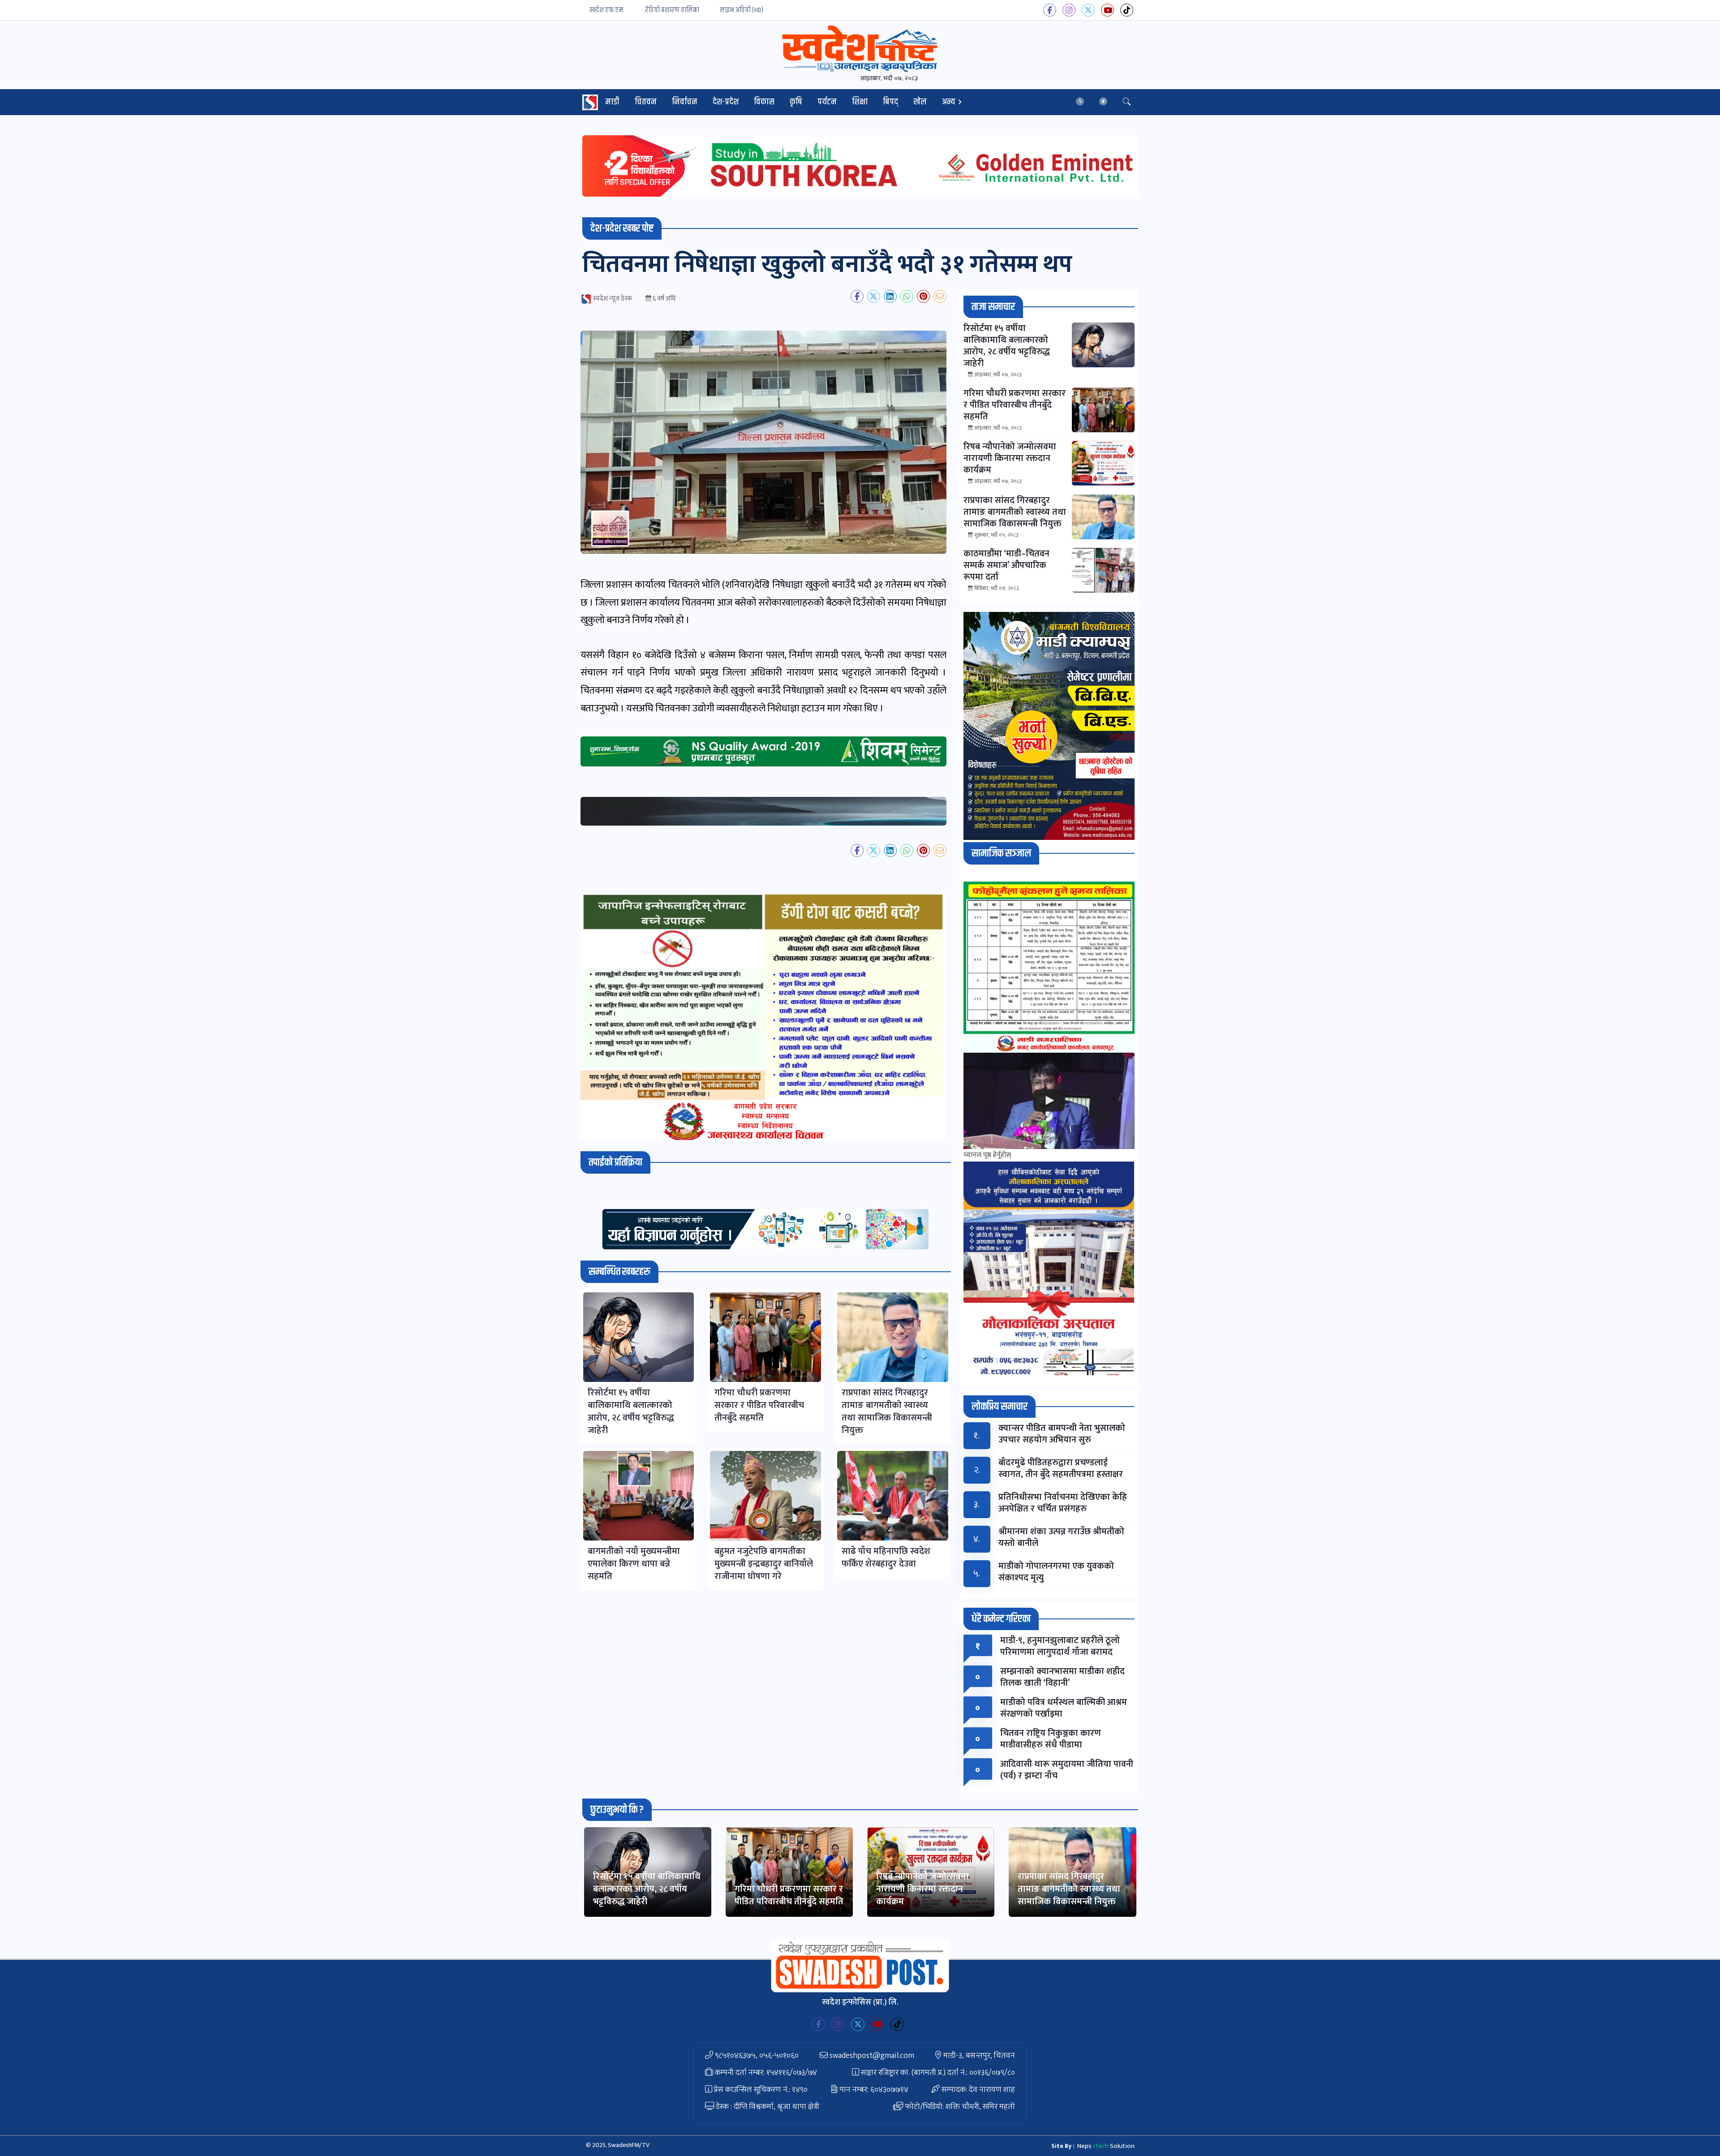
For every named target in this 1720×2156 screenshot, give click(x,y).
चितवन (646, 102)
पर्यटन (827, 102)
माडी (612, 102)
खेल (920, 102)
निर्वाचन (685, 102)
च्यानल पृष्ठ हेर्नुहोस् (987, 1155)
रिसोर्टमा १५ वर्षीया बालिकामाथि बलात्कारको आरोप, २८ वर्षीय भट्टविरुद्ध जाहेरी (647, 1889)
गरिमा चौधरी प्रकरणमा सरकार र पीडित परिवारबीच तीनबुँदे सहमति (789, 1895)
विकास (764, 102)
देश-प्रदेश (726, 102)
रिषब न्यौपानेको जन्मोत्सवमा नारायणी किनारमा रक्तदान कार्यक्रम (922, 1889)
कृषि (796, 102)
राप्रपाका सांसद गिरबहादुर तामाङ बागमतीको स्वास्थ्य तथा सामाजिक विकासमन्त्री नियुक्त (1069, 1889)
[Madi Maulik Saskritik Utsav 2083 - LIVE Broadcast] (1049, 1101)
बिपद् (890, 102)
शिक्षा (860, 102)
